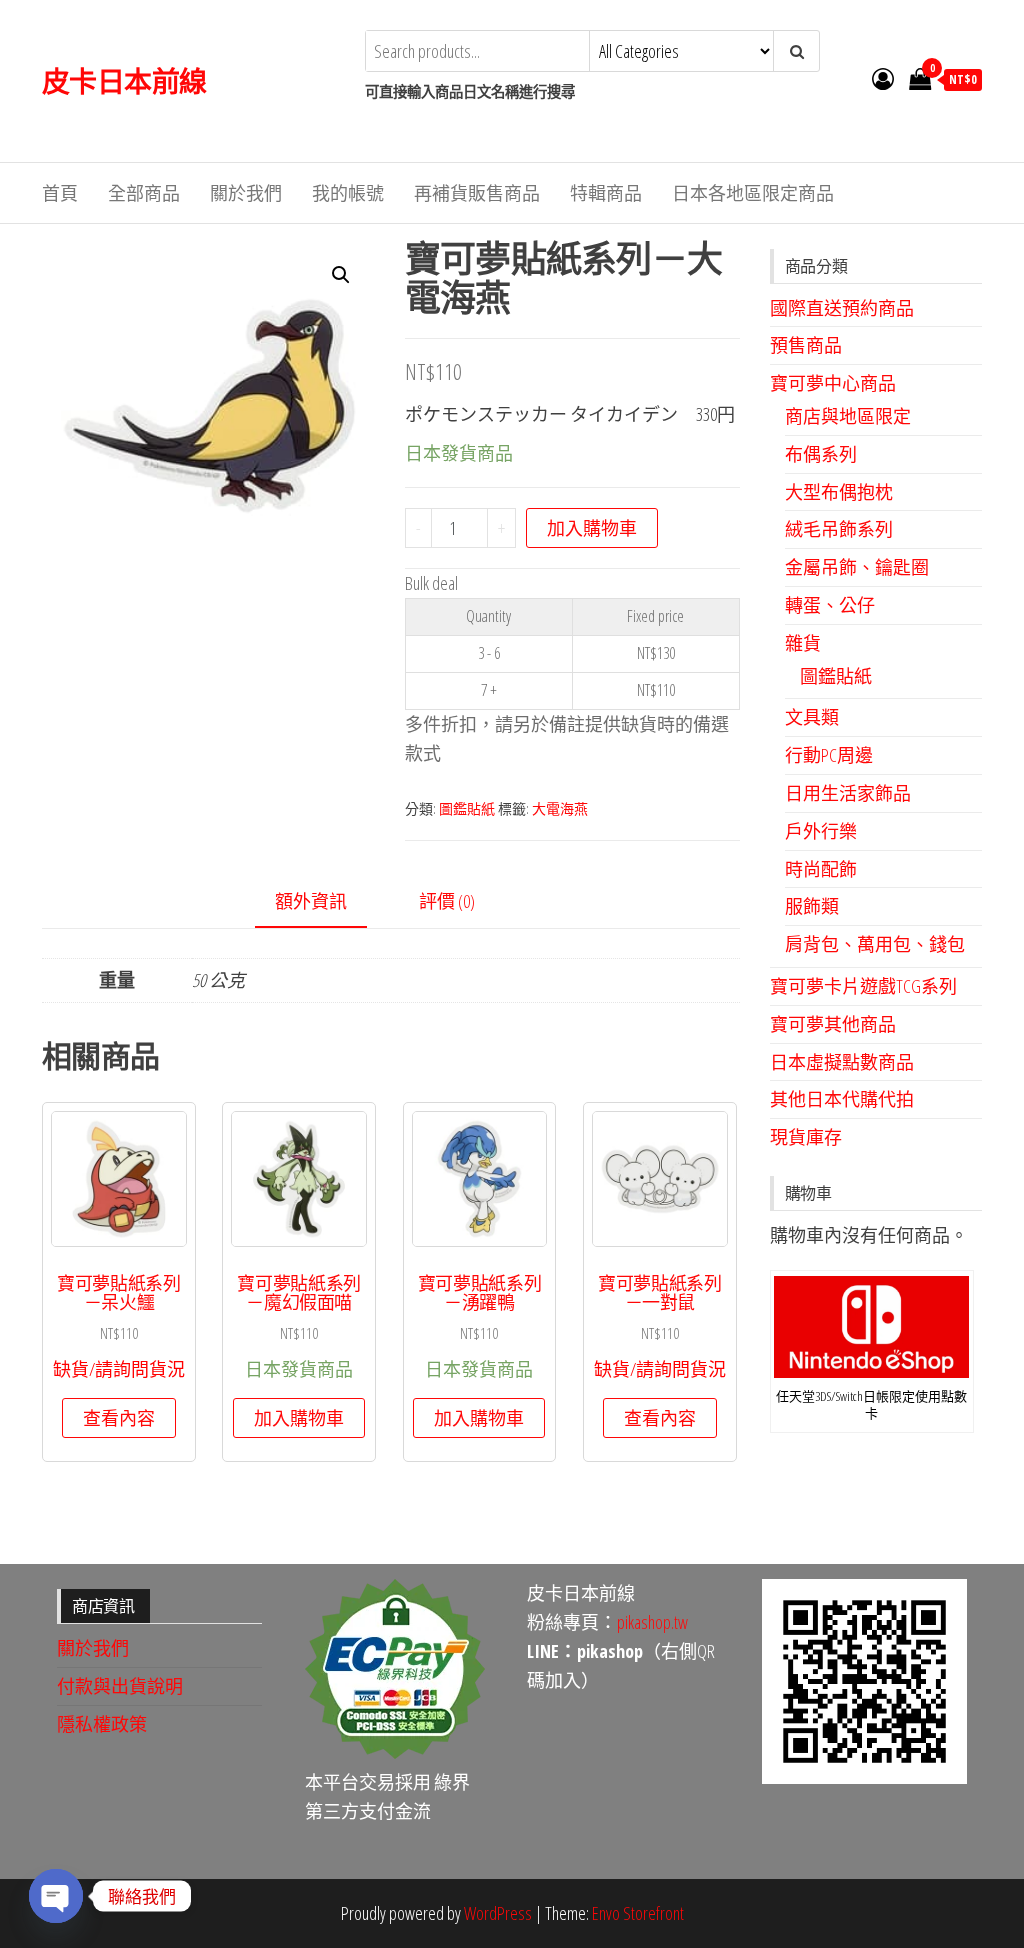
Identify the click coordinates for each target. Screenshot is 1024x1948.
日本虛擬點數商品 (842, 1062)
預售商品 (806, 345)
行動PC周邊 (829, 755)
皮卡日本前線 (124, 81)
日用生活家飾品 (848, 793)
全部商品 (144, 193)
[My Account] (883, 78)
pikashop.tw (652, 1622)
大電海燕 (560, 808)
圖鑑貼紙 (467, 808)
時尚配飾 (821, 869)
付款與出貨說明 (120, 1686)
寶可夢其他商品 (833, 1024)
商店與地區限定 (848, 416)
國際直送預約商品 (842, 308)
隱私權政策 (102, 1724)
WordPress (498, 1913)
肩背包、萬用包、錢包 (875, 944)
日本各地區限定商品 (753, 193)
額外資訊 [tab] (311, 901)
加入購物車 (592, 528)
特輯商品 (606, 193)
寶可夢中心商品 (833, 383)
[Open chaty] (56, 1896)
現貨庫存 (806, 1137)
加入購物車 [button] (299, 1418)
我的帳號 (348, 193)
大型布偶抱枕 (839, 492)
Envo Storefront (638, 1913)
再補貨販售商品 (477, 193)
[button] (341, 275)
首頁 (60, 193)
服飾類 (812, 906)
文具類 (812, 717)
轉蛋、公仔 (830, 605)
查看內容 (119, 1418)
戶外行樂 (821, 831)
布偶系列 (821, 454)
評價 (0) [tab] (447, 901)
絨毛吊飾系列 (839, 529)
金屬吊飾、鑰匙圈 (857, 567)
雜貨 (803, 643)
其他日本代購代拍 (842, 1099)
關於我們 (246, 193)
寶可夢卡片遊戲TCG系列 (863, 986)
